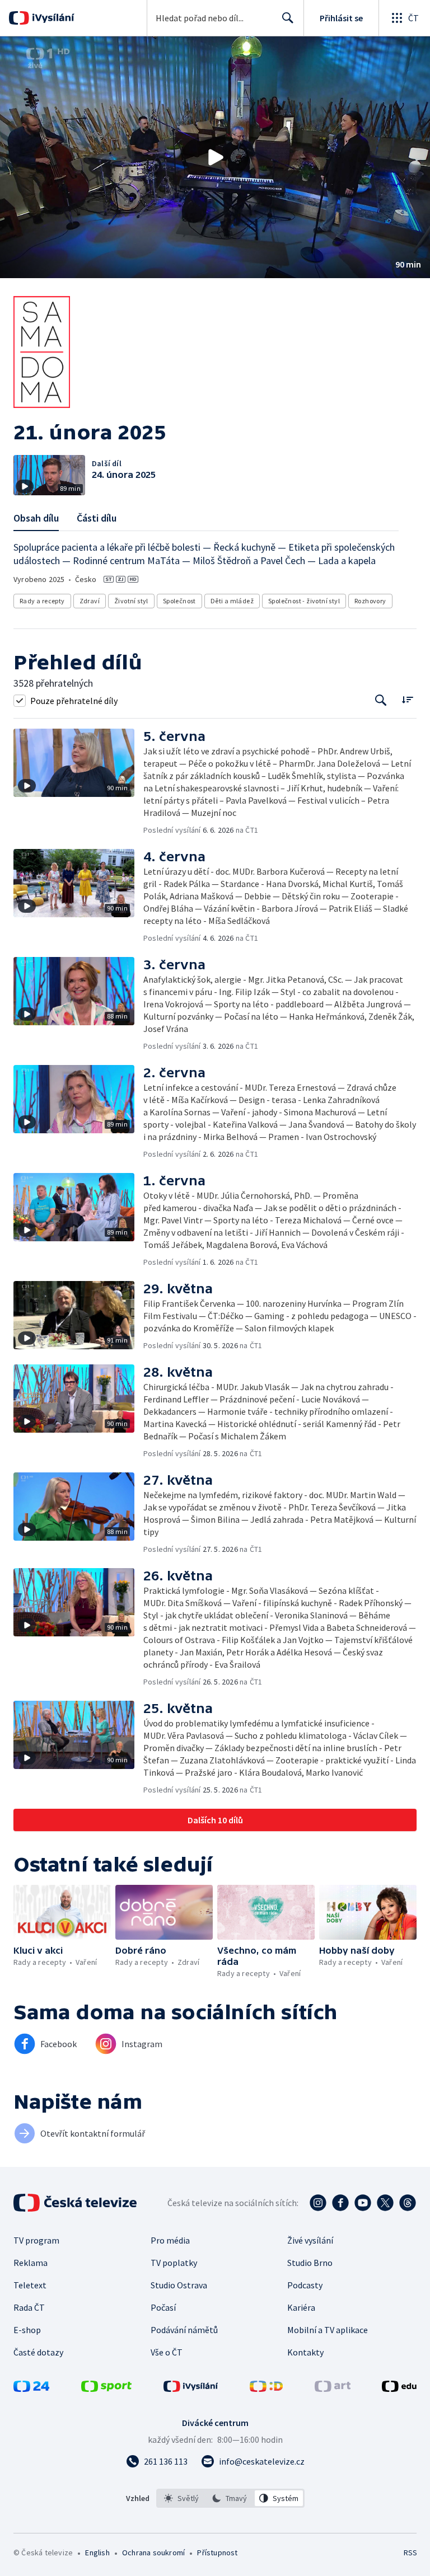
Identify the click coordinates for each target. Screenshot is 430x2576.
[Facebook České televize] (340, 2203)
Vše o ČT (167, 2352)
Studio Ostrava (179, 2285)
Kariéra (301, 2307)
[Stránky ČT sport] (106, 2389)
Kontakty (305, 2352)
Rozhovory (370, 601)
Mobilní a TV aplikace (328, 2330)
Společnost (179, 601)
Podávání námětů (184, 2330)
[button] (215, 157)
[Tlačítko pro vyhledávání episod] (381, 700)
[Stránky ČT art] (333, 2389)
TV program (36, 2240)
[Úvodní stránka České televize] (76, 2203)
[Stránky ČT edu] (399, 2389)
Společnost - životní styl (304, 601)
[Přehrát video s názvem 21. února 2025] (215, 157)
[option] (182, 2498)
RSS (410, 2552)
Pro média (170, 2240)
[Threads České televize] (408, 2203)
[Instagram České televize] (318, 2203)
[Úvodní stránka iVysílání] (52, 18)
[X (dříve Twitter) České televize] (385, 2203)
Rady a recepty (42, 601)
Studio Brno (310, 2263)
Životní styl (131, 601)
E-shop (27, 2330)
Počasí (163, 2307)
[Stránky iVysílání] (191, 2389)
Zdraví (90, 601)
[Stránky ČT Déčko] (266, 2389)
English (97, 2552)
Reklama (31, 2263)
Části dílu (97, 518)
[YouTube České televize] (363, 2203)
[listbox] (230, 2498)
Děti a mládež (232, 601)
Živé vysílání (310, 2240)
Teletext (30, 2285)
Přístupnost (217, 2552)
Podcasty (305, 2285)
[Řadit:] (407, 699)
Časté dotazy (38, 2352)
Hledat (288, 18)
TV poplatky (174, 2263)
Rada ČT (29, 2307)
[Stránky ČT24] (31, 2389)
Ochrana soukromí (153, 2552)
